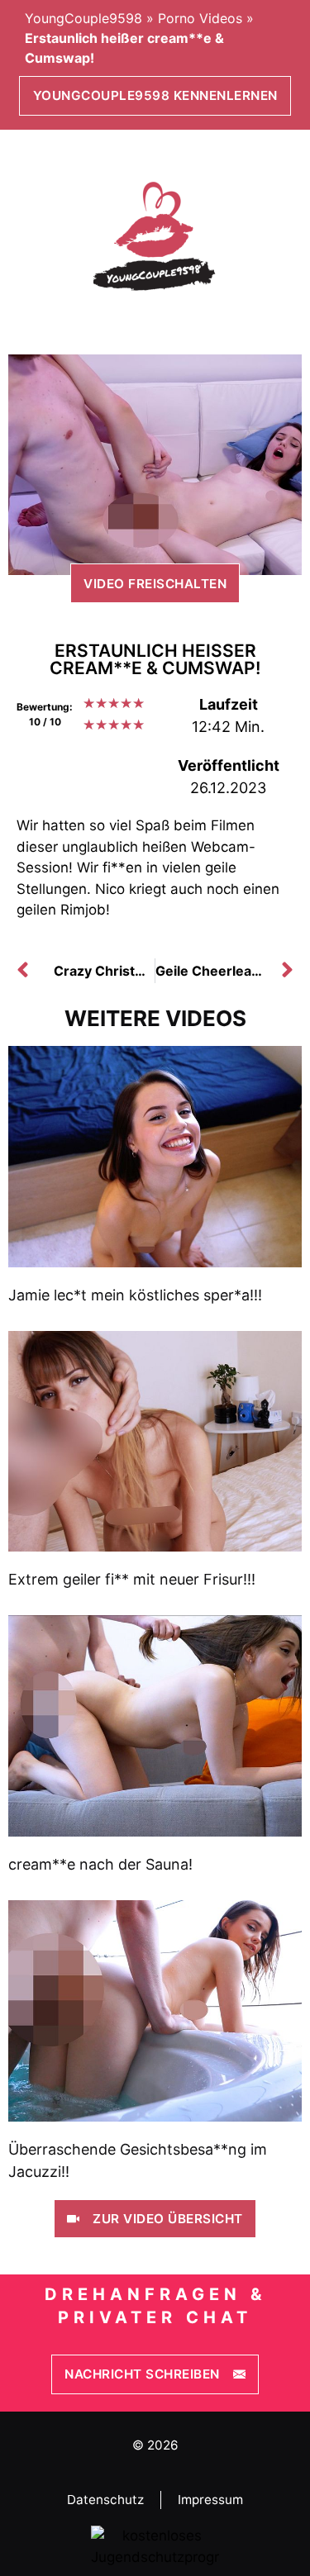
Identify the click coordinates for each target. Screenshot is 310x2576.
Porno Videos (200, 18)
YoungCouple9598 (83, 18)
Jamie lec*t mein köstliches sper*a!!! (135, 1295)
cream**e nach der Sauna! (100, 1864)
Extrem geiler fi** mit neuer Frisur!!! (132, 1579)
